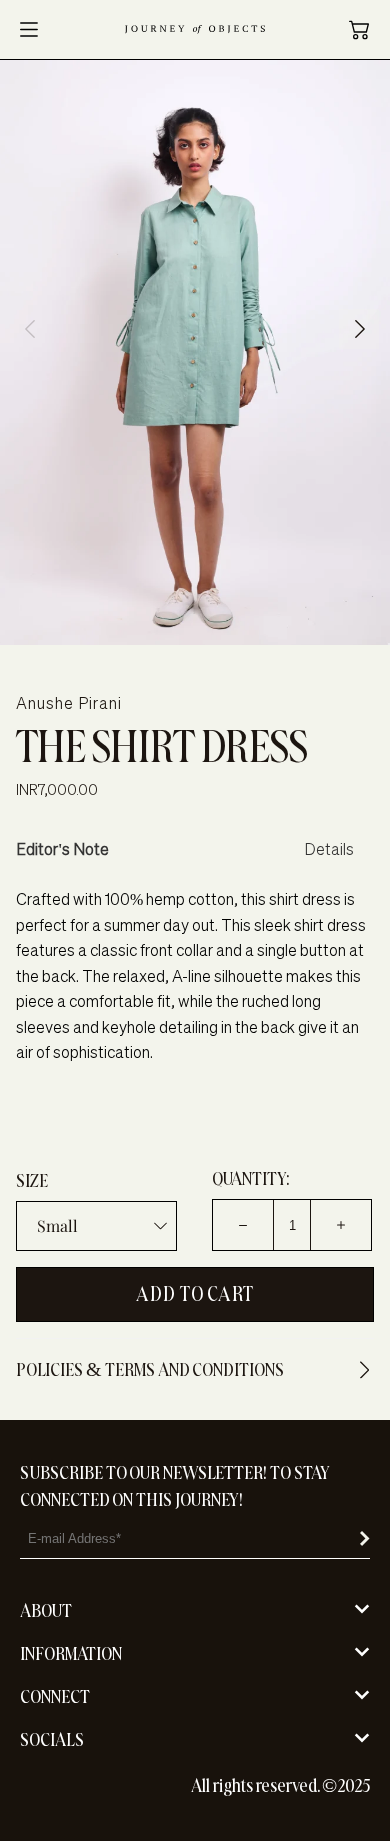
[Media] (195, 352)
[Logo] (195, 30)
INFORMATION (71, 1653)
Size (32, 1180)
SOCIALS (52, 1739)
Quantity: (250, 1178)
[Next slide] (360, 329)
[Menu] (29, 29)
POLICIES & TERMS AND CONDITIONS (150, 1369)
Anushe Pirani (69, 703)
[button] (359, 30)
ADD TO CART (195, 1293)
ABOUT (46, 1610)
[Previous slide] (30, 329)
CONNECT (55, 1696)
